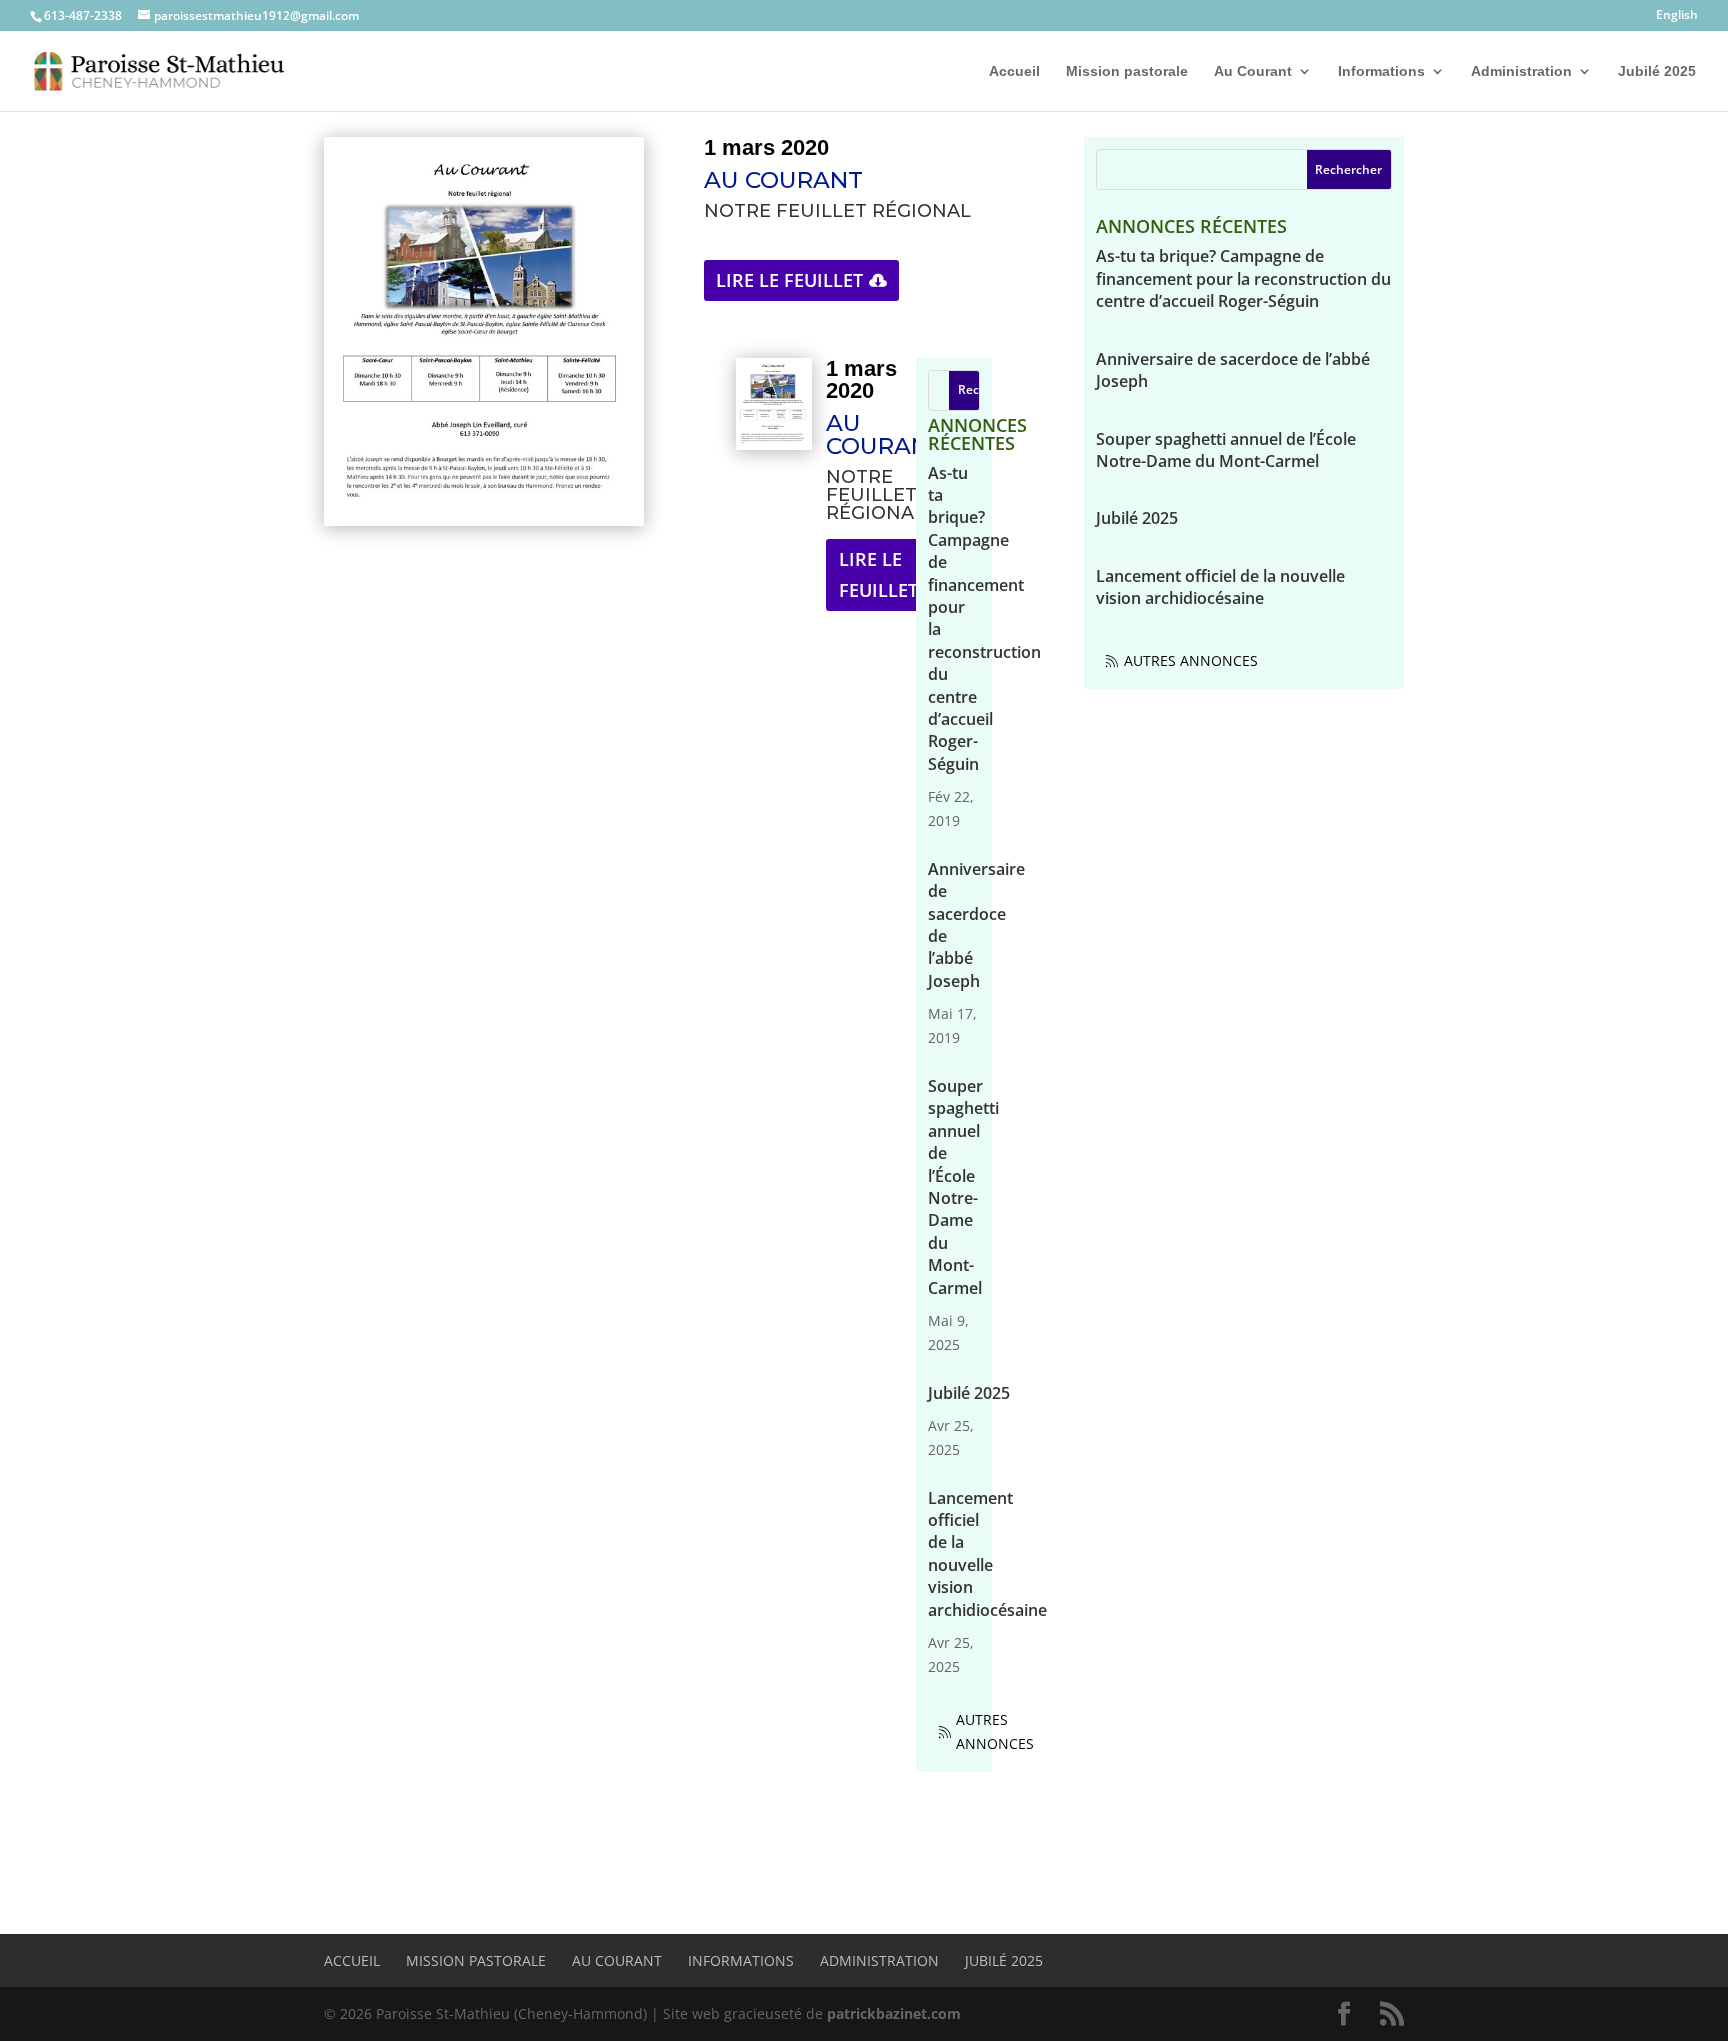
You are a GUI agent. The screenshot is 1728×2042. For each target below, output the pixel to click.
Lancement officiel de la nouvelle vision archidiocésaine (987, 1554)
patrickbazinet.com (894, 2013)
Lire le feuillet (789, 280)
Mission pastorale (1127, 71)
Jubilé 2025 (1657, 71)
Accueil (1014, 71)
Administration (1521, 71)
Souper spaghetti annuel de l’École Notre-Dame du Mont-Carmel (963, 1187)
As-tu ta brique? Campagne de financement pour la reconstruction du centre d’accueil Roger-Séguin (1243, 278)
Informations (1381, 71)
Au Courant (1253, 71)
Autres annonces (995, 1731)
